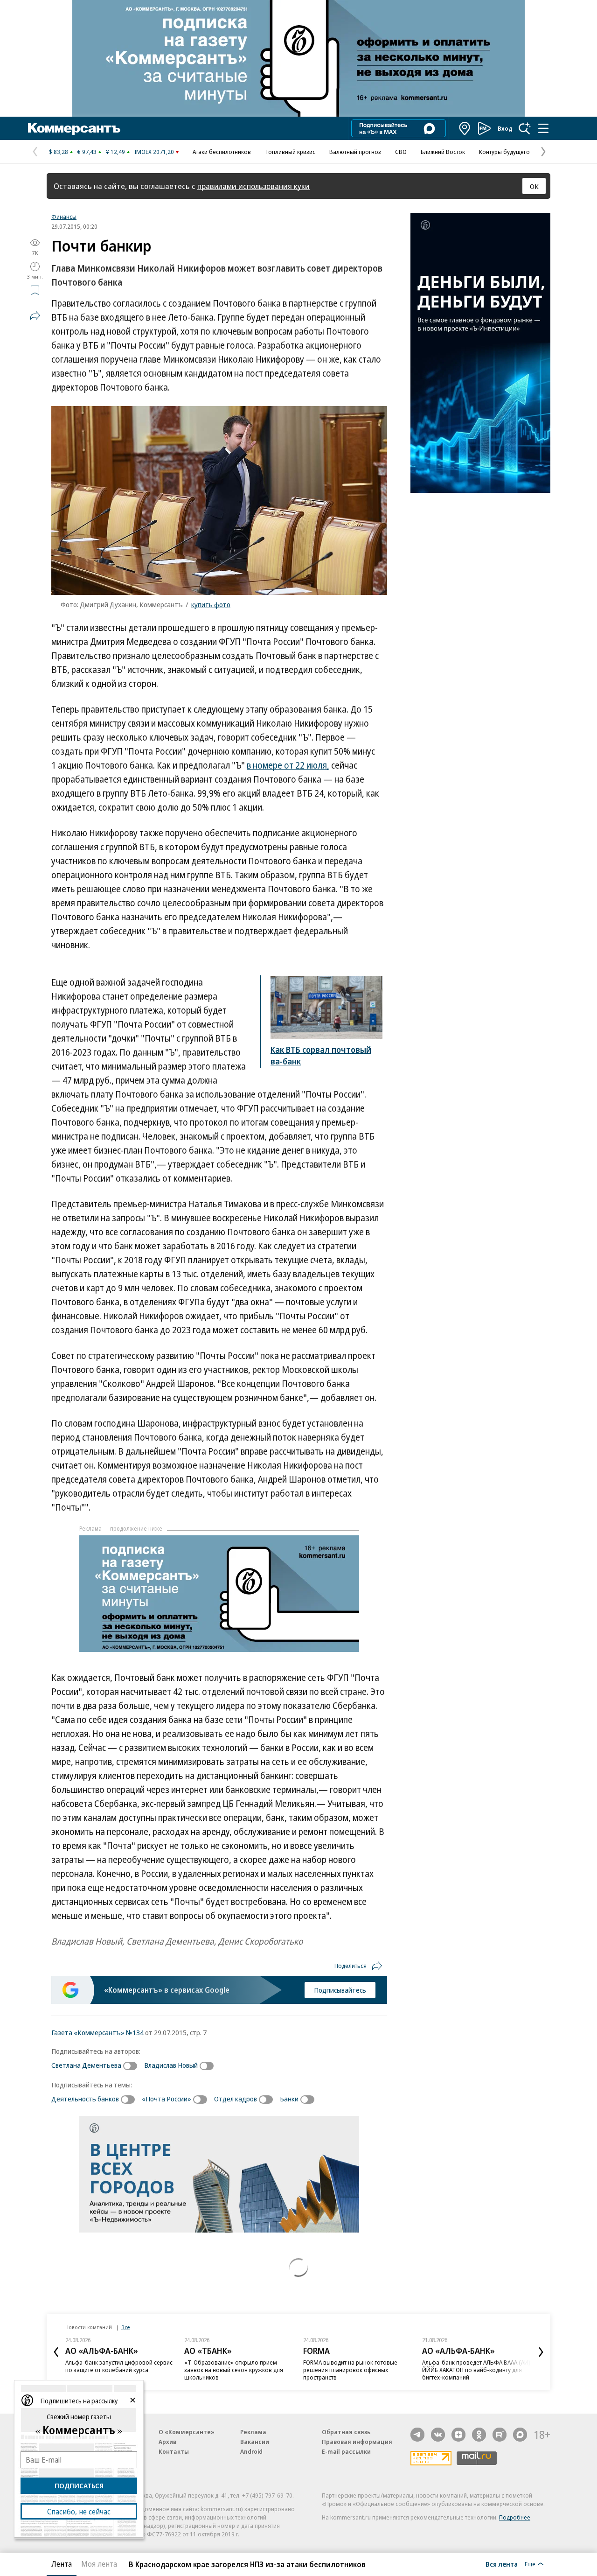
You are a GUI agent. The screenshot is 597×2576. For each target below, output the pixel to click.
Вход (505, 128)
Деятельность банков (85, 2099)
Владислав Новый (171, 2065)
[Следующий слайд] (541, 2352)
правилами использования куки (253, 186)
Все (125, 2327)
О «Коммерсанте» (187, 2432)
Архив (167, 2442)
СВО (401, 152)
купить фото (211, 604)
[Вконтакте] (438, 2435)
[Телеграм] (417, 2435)
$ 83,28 (59, 152)
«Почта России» (167, 2099)
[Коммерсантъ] (74, 128)
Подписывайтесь (340, 1990)
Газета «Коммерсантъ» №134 (97, 2032)
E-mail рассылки (346, 2451)
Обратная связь (346, 2432)
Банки (289, 2099)
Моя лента (99, 2564)
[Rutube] (500, 2435)
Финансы (64, 217)
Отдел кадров (236, 2099)
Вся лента (502, 2564)
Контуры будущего (504, 152)
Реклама (253, 2432)
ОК (534, 186)
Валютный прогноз (355, 152)
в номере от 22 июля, (288, 765)
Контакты (174, 2451)
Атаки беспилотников (222, 152)
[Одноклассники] (479, 2435)
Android (251, 2451)
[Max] (520, 2435)
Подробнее (515, 2517)
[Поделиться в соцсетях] (35, 315)
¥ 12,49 (115, 152)
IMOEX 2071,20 (154, 152)
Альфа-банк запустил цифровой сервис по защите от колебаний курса (119, 2366)
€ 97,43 (87, 152)
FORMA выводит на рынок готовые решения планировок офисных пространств (350, 2370)
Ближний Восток (443, 152)
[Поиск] (525, 128)
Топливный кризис (290, 152)
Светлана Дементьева (86, 2065)
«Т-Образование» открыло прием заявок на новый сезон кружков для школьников (234, 2370)
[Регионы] (465, 128)
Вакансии (255, 2442)
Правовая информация (357, 2442)
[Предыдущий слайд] (56, 2352)
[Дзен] (458, 2435)
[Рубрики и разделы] (543, 128)
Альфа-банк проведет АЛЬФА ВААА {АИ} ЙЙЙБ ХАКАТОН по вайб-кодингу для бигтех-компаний (476, 2370)
